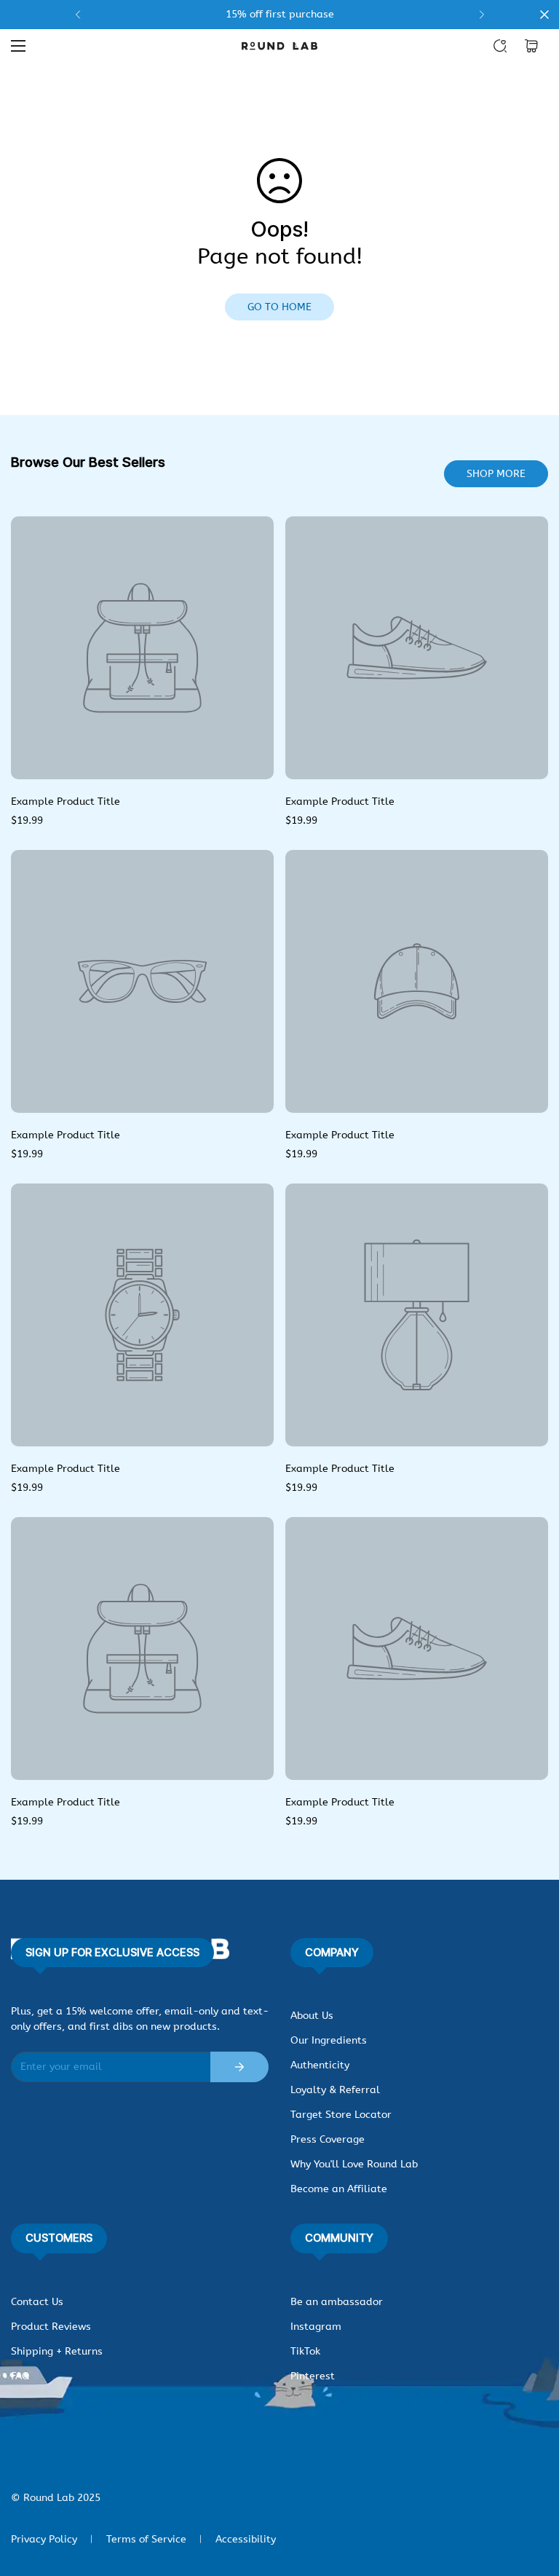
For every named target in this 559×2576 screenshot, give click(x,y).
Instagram (316, 2327)
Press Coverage (328, 2139)
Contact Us (37, 2302)
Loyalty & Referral (335, 2090)
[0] (531, 46)
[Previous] (78, 15)
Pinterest (313, 2376)
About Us (312, 2016)
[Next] (481, 15)
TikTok (305, 2351)
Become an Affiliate (339, 2189)
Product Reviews (51, 2327)
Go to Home (279, 307)
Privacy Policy (44, 2539)
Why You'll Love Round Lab (354, 2164)
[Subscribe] (239, 2067)
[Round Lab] (279, 46)
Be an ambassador (337, 2302)
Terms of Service (146, 2539)
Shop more (496, 474)
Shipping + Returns (57, 2351)
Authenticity (320, 2065)
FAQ (20, 2376)
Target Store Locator (341, 2115)
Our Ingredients (329, 2040)
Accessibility (246, 2539)
